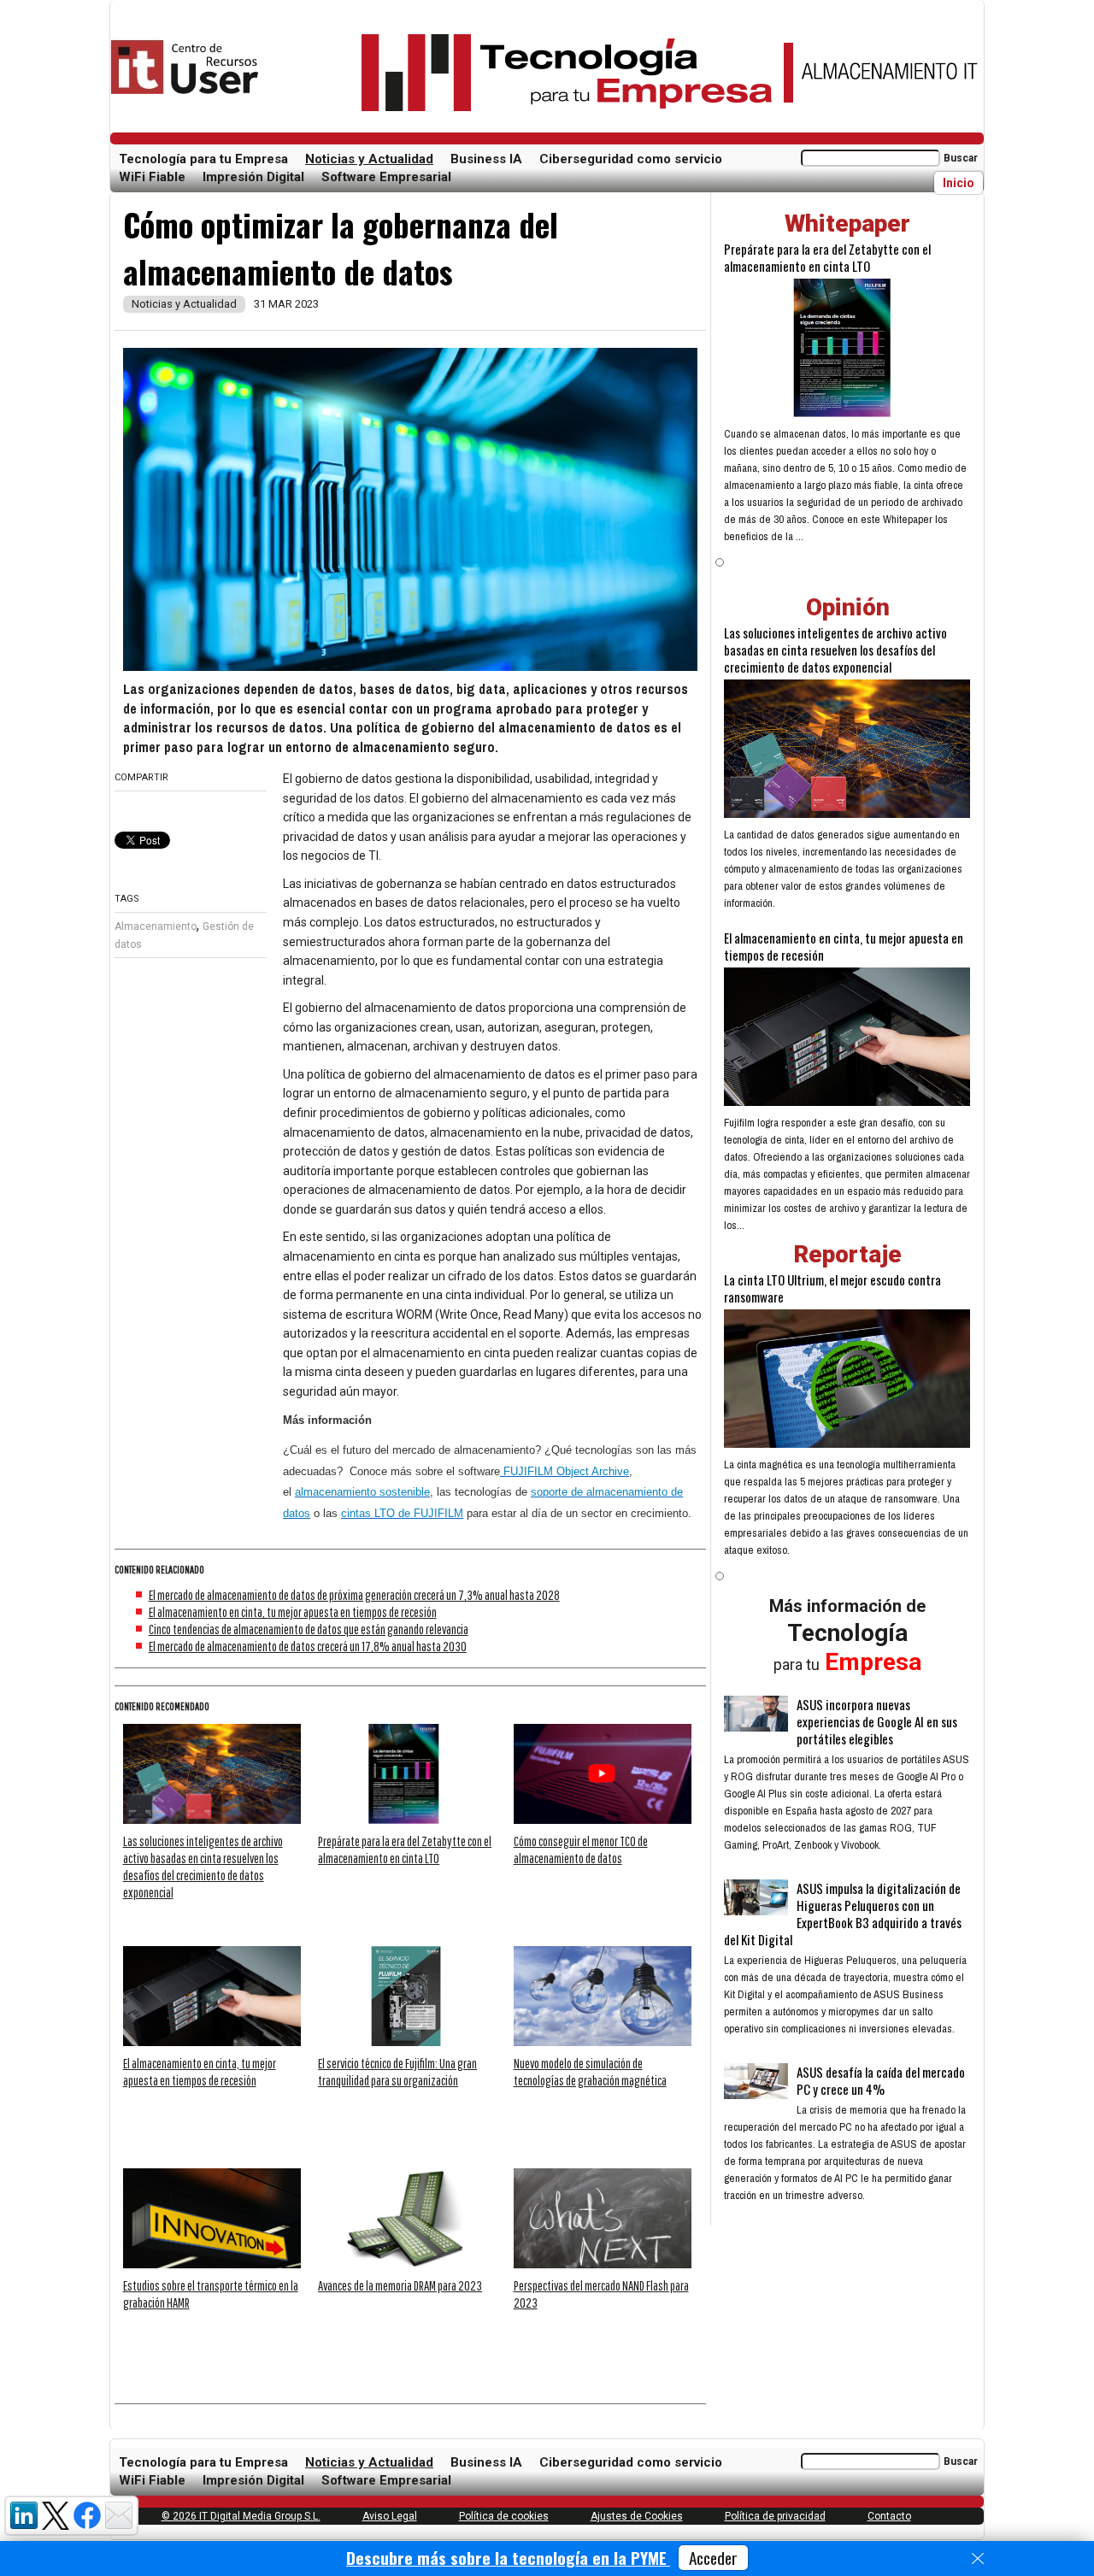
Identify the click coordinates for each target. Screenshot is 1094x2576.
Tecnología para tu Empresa (203, 159)
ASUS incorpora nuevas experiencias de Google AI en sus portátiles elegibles (877, 1721)
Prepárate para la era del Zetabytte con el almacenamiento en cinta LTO (827, 257)
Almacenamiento (156, 926)
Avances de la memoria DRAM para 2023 (400, 2285)
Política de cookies (504, 2516)
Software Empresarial (386, 177)
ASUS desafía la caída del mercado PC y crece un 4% (881, 2080)
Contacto (889, 2516)
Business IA (486, 159)
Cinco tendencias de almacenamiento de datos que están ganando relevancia (309, 1629)
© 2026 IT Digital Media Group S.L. (241, 2516)
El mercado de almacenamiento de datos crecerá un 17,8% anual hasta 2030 (308, 1646)
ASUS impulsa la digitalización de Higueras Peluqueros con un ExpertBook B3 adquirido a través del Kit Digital (843, 1914)
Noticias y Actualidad (369, 159)
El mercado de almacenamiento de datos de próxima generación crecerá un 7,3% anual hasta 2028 (354, 1595)
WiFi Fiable (152, 177)
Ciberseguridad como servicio (631, 159)
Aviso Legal (390, 2516)
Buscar (961, 158)
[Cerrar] (978, 2559)
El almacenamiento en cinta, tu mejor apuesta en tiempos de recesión (293, 1612)
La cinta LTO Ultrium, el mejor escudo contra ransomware (832, 1288)
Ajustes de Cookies (637, 2516)
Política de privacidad (775, 2516)
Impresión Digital (253, 177)
